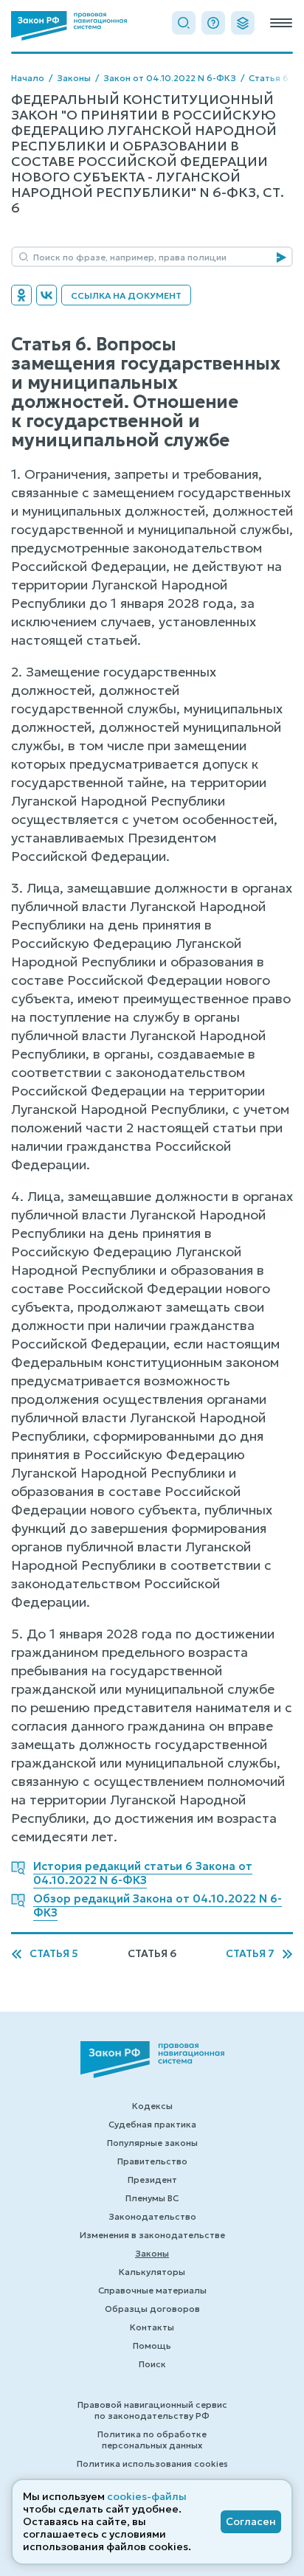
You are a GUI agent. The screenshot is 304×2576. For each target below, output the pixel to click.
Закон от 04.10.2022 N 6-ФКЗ (170, 78)
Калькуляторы (152, 2272)
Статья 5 (54, 1954)
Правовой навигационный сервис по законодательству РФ (152, 2410)
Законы (74, 78)
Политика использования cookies (152, 2464)
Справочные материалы (152, 2290)
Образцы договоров (152, 2309)
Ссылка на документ (126, 295)
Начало (28, 78)
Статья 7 (250, 1954)
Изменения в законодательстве (152, 2235)
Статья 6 (269, 78)
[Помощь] (213, 23)
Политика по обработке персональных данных (152, 2440)
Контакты (152, 2327)
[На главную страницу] (69, 26)
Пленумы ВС (152, 2198)
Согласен (251, 2521)
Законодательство (152, 2216)
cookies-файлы (147, 2496)
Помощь (152, 2345)
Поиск (152, 2364)
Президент (152, 2179)
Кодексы (152, 2106)
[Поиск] (184, 23)
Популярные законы (152, 2143)
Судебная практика (152, 2124)
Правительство (152, 2161)
